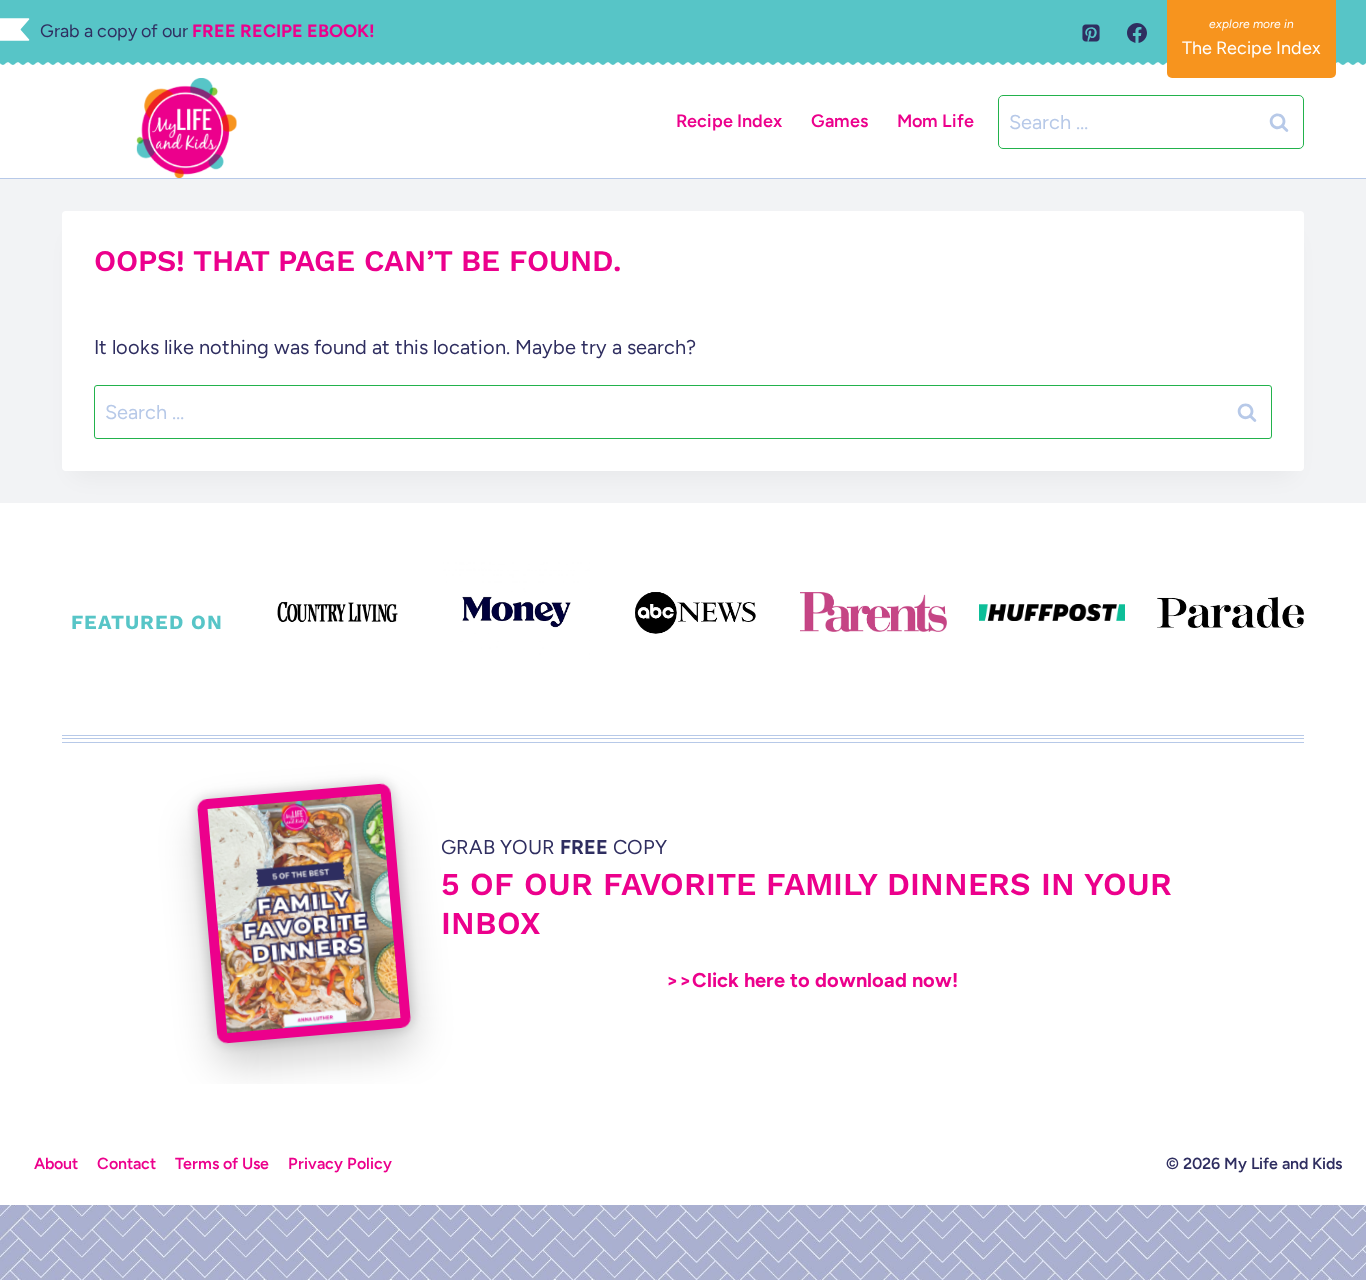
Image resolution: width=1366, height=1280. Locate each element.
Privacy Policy (340, 1163)
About (56, 1163)
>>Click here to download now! (812, 980)
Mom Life (935, 121)
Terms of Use (222, 1163)
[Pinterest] (1091, 33)
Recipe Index (729, 121)
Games (839, 121)
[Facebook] (1137, 33)
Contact (126, 1163)
